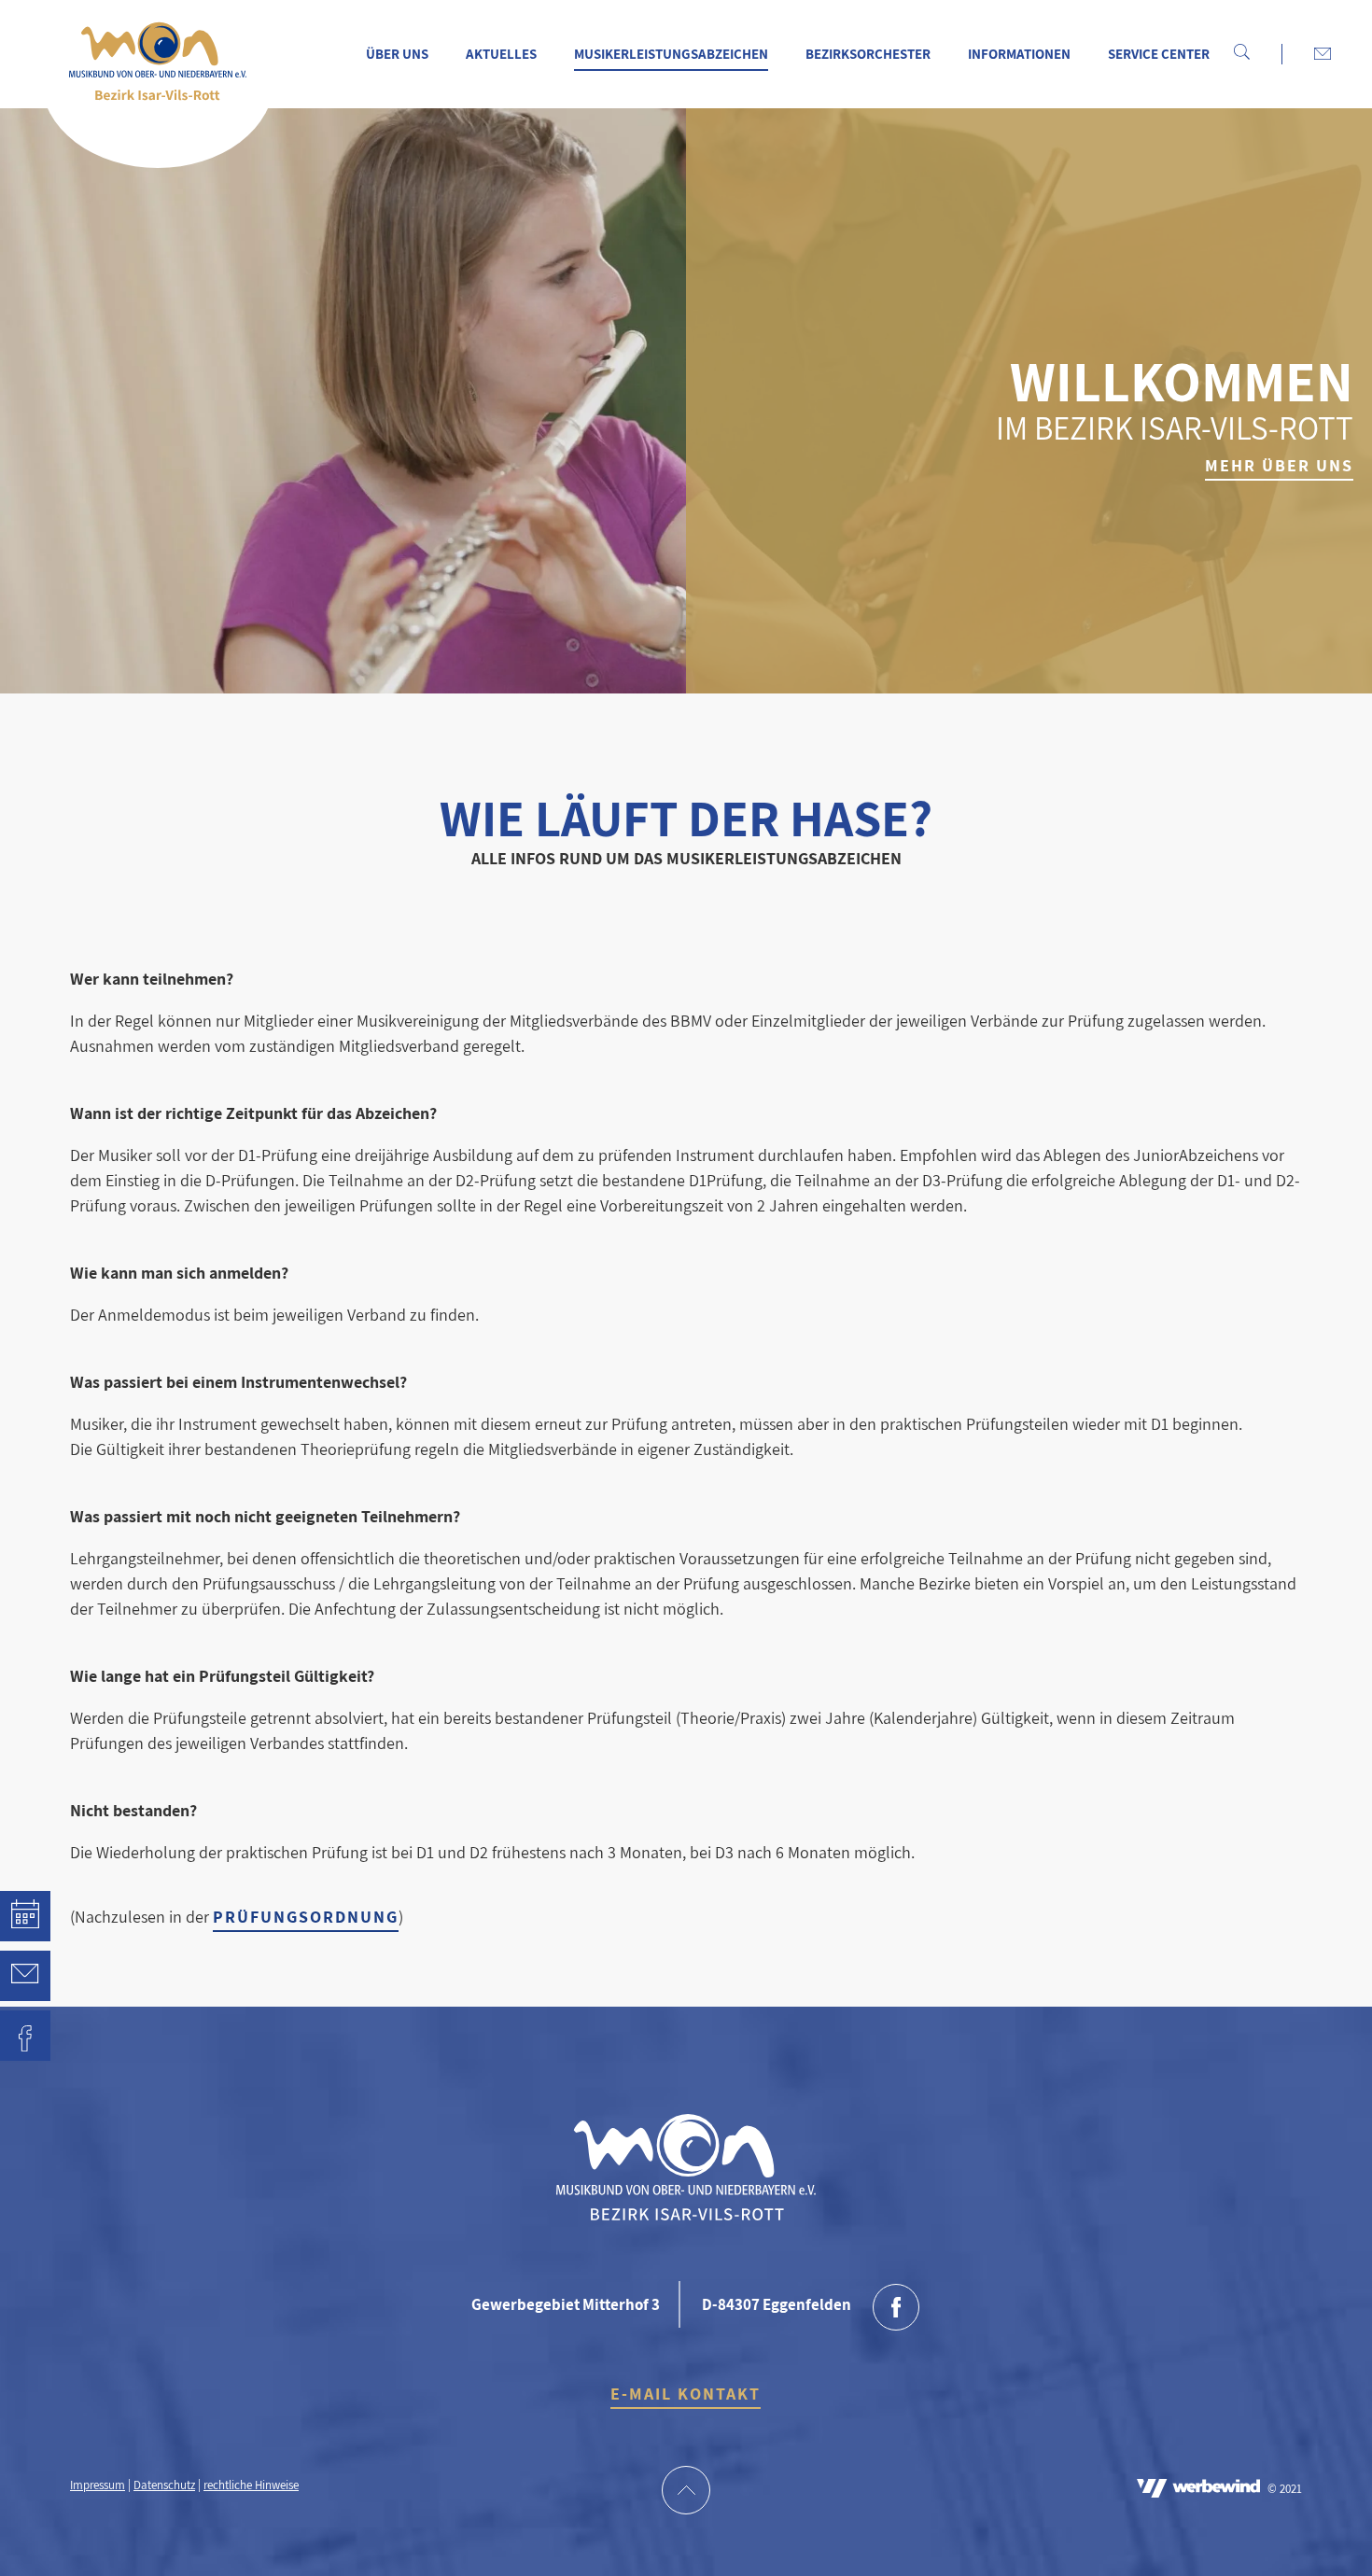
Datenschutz (164, 2485)
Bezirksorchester (868, 54)
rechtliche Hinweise (251, 2485)
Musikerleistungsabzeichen (671, 54)
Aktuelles (501, 54)
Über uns (397, 54)
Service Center (1159, 54)
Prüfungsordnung (306, 1917)
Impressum (98, 2485)
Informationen (1019, 54)
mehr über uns (1279, 465)
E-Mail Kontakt (686, 2394)
